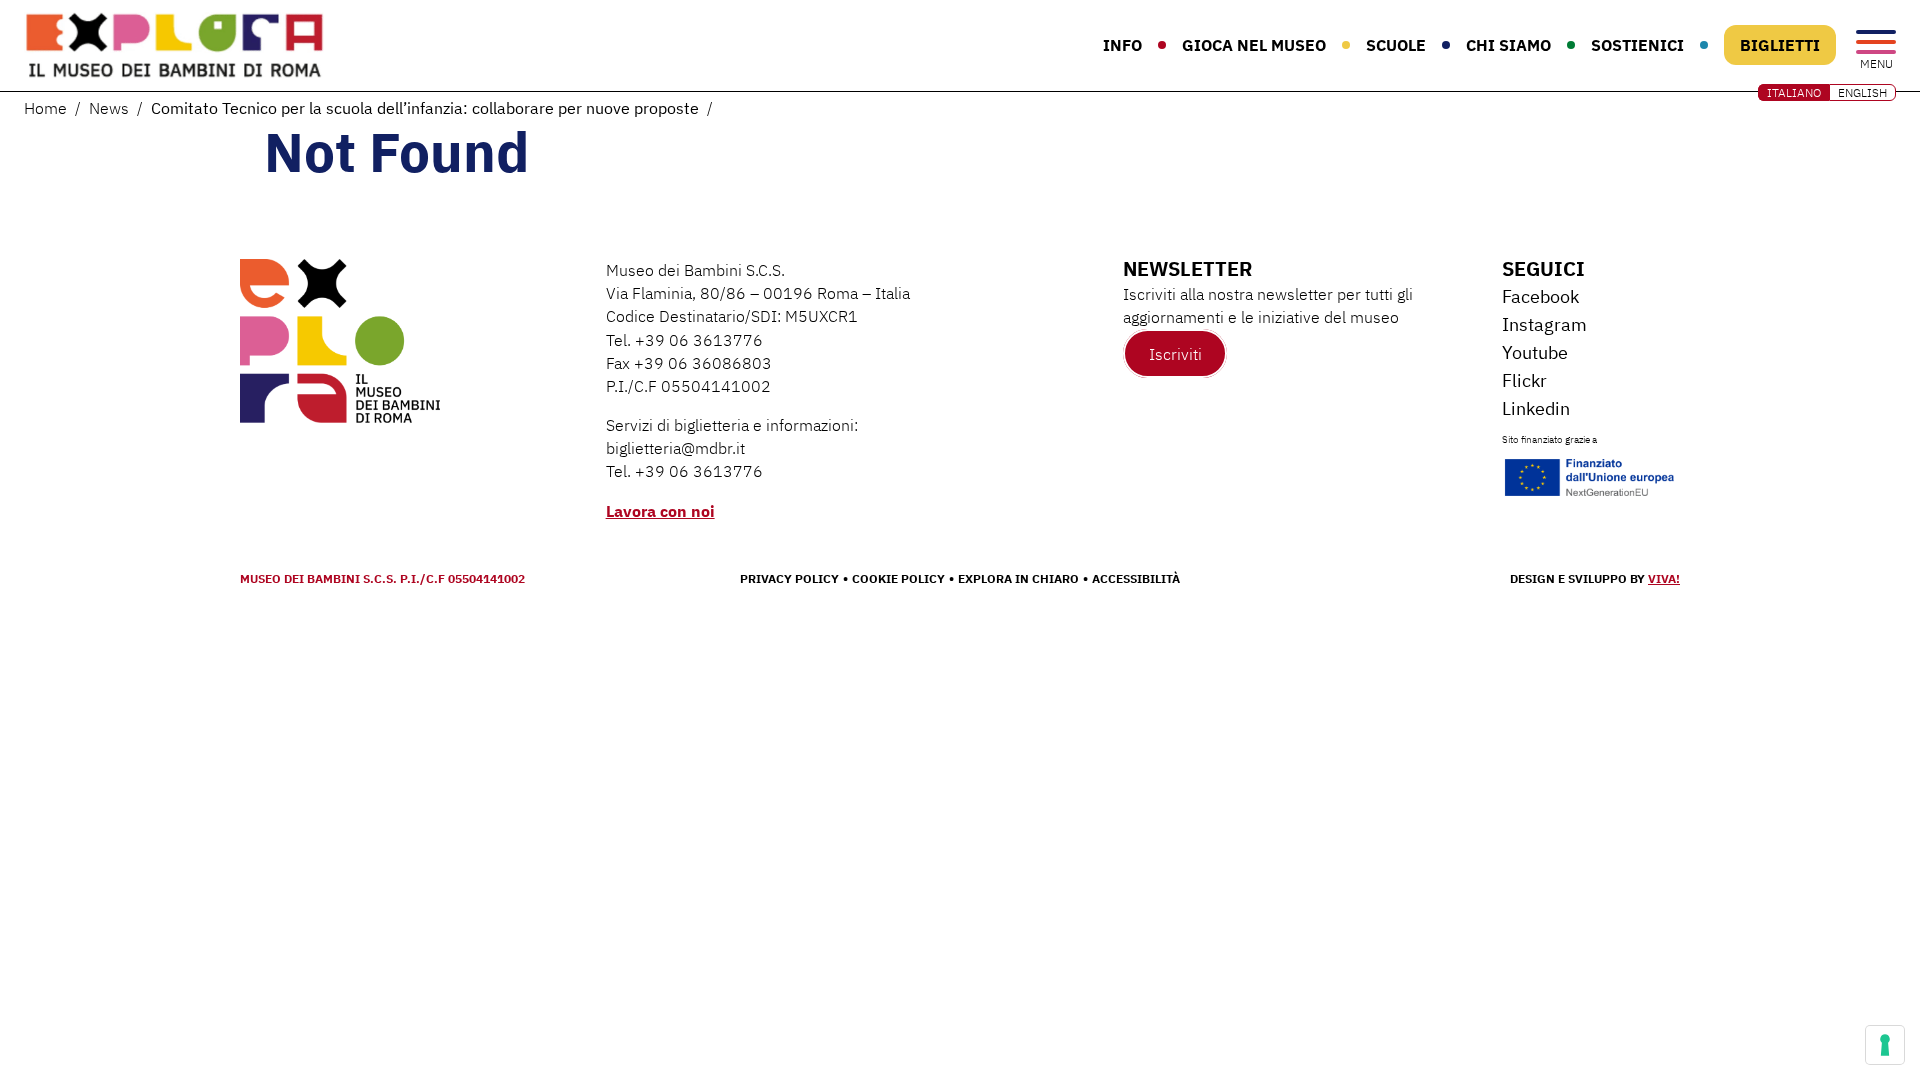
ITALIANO (1794, 92)
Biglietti (1780, 45)
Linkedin (1536, 408)
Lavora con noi (660, 511)
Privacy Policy (789, 578)
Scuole (1396, 45)
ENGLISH (1862, 92)
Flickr (1524, 380)
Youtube (1535, 352)
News (109, 108)
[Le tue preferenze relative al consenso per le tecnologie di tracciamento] (1885, 1045)
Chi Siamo (1508, 45)
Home (45, 108)
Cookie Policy (898, 578)
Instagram (1544, 324)
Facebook (1540, 296)
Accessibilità (1136, 578)
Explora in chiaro (1018, 578)
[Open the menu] (1876, 43)
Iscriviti (1175, 353)
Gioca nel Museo (1254, 45)
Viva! (1664, 578)
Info (1122, 45)
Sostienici (1637, 45)
